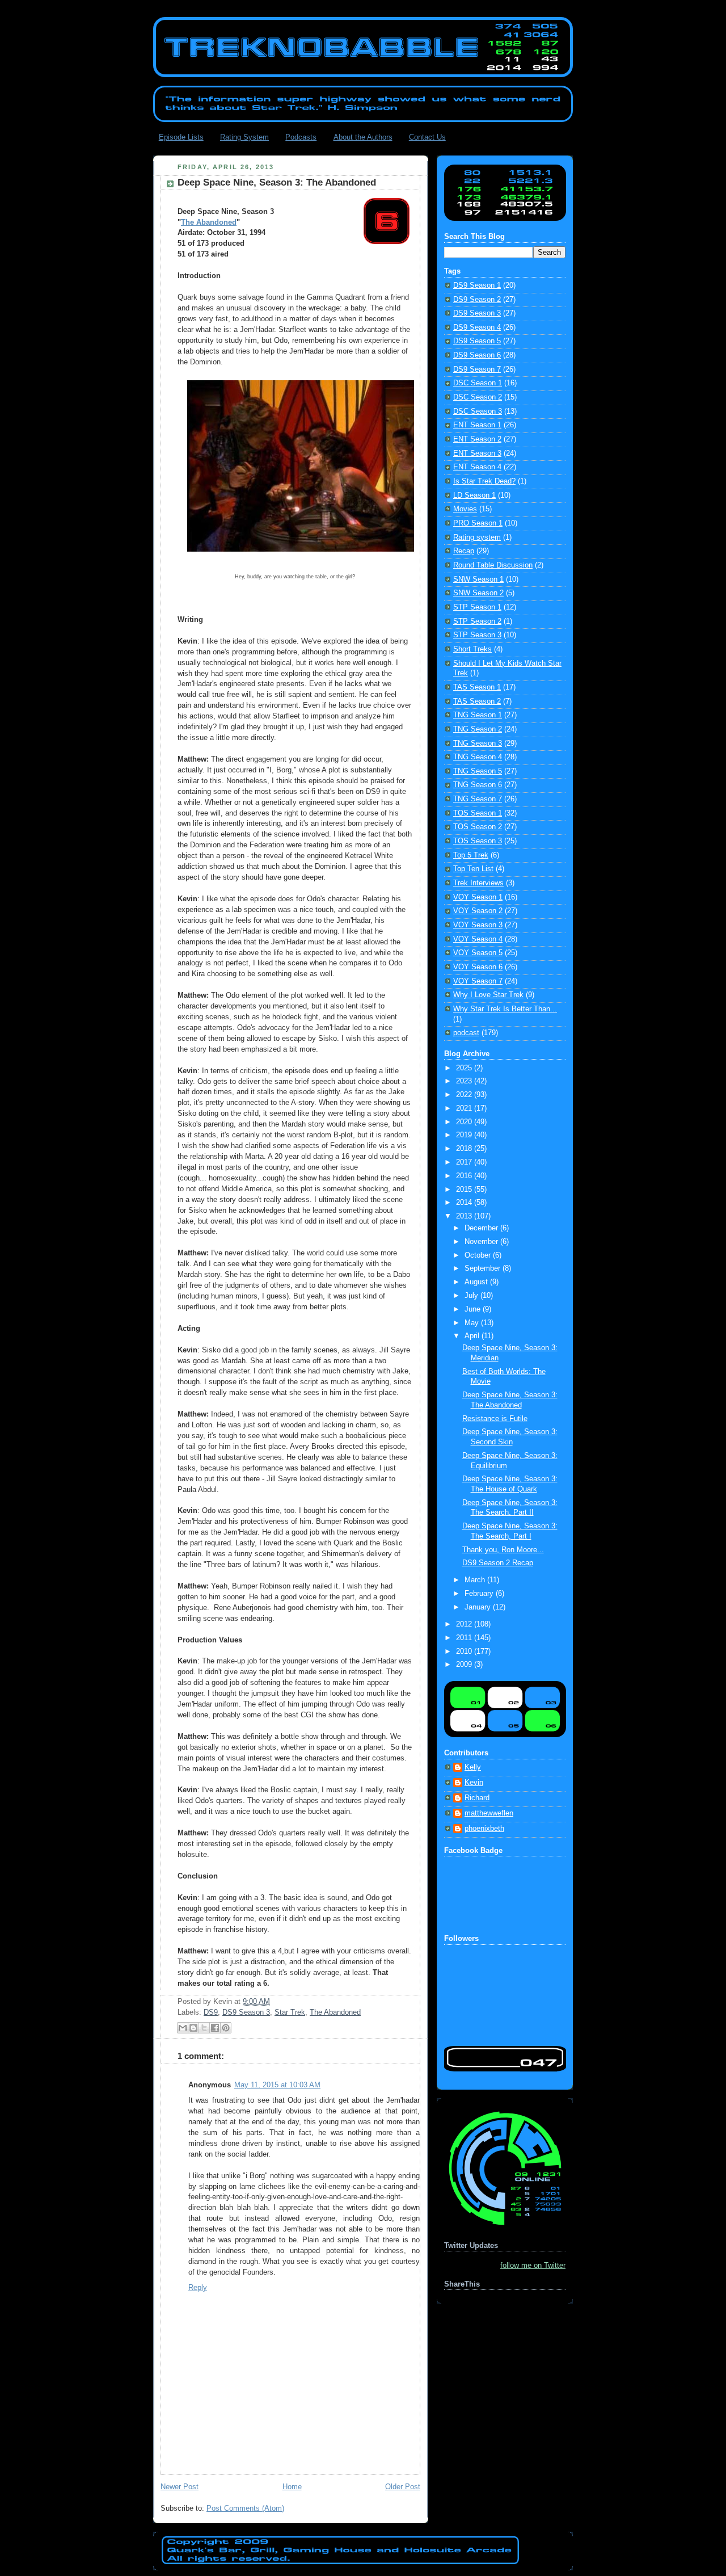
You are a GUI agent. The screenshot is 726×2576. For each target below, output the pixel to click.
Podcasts (301, 137)
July (472, 1296)
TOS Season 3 (478, 841)
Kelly (473, 1767)
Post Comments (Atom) (245, 2508)
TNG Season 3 (478, 743)
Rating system (477, 537)
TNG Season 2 (478, 729)
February (480, 1594)
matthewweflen (489, 1813)
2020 (465, 1122)
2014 (465, 1203)
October (479, 1255)
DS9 (211, 2012)
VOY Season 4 (478, 939)
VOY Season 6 (478, 967)
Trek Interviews (478, 883)
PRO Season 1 (478, 523)
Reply (198, 2288)
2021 (465, 1108)
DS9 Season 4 (477, 327)
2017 (465, 1162)
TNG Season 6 (478, 785)
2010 (465, 1652)
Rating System (244, 137)
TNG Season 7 (478, 799)
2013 (465, 1216)
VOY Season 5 (478, 953)
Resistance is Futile (495, 1419)
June (474, 1309)
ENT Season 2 (477, 439)
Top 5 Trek (471, 855)
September (484, 1268)
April (473, 1336)
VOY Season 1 (478, 897)
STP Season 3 (477, 635)
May (473, 1323)
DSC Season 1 (478, 383)
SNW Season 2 (478, 593)
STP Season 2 (477, 621)
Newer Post (180, 2487)
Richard (477, 1798)
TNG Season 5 (478, 771)
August (477, 1282)
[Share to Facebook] (215, 2028)
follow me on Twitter (533, 2266)
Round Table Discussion (493, 565)
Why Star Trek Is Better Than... (505, 1009)
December (482, 1228)
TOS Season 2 (478, 827)
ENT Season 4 (477, 467)
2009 (465, 1665)
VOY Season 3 (478, 925)
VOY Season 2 (478, 911)
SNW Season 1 (478, 579)
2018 (465, 1149)
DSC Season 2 (478, 397)
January (479, 1607)
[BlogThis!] (193, 2028)
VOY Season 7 (478, 981)
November (482, 1242)
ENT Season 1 (477, 425)
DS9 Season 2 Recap (498, 1563)
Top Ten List (473, 869)
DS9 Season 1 (477, 285)
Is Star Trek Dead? (484, 481)
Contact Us (427, 137)
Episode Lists (181, 137)
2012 (465, 1624)
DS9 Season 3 (246, 2012)
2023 (465, 1081)
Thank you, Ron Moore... (503, 1550)
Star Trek (290, 2012)
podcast (466, 1033)
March (476, 1580)
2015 (465, 1190)
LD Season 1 (474, 495)
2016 (465, 1176)
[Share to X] (204, 2028)
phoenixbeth (484, 1829)
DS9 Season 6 (477, 355)
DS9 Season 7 (477, 369)
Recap (464, 551)
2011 (465, 1638)
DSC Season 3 (478, 411)
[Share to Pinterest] (226, 2028)
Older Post (403, 2487)
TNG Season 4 (478, 757)
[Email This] (183, 2028)
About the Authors (363, 137)
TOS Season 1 (478, 813)
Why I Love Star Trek (488, 995)
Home (292, 2487)
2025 (465, 1068)
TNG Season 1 (478, 715)
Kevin (474, 1783)
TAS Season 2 (477, 701)
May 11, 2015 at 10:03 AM (277, 2085)
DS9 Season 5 (477, 341)
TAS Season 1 (477, 687)
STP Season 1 (477, 607)
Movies (465, 509)
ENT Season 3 (477, 453)
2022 (465, 1095)
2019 (465, 1135)
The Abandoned (209, 222)
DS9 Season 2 (477, 300)
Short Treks (472, 649)
